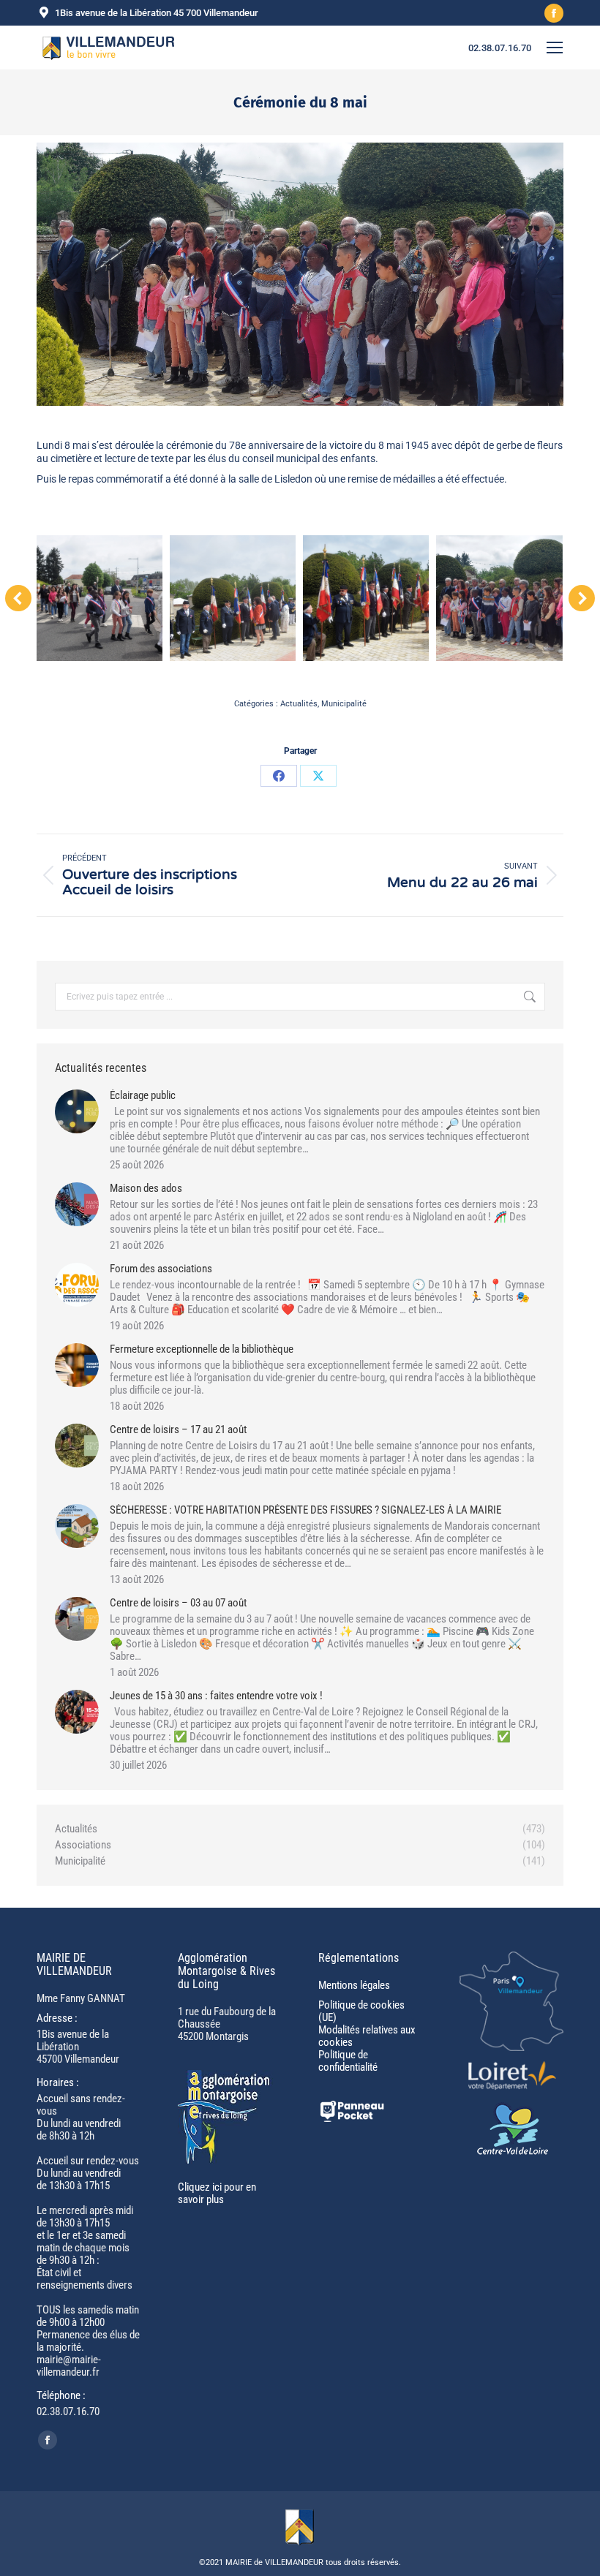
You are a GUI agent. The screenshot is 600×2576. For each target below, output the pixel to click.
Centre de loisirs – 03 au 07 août (178, 1603)
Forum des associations (161, 1269)
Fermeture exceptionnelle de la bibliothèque (202, 1349)
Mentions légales (354, 1985)
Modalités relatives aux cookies (367, 2036)
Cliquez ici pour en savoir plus (217, 2193)
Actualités (299, 704)
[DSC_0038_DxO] (99, 598)
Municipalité (344, 704)
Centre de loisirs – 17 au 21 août (178, 1430)
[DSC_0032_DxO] (233, 598)
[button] (18, 598)
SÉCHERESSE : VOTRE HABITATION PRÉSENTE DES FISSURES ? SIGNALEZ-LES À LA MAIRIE (305, 1510)
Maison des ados (146, 1189)
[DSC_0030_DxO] (499, 598)
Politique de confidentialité (348, 2061)
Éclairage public (143, 1096)
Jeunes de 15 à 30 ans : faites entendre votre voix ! (216, 1696)
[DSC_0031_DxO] (366, 598)
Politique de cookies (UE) (361, 2011)
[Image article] (77, 1111)
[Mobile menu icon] (555, 48)
